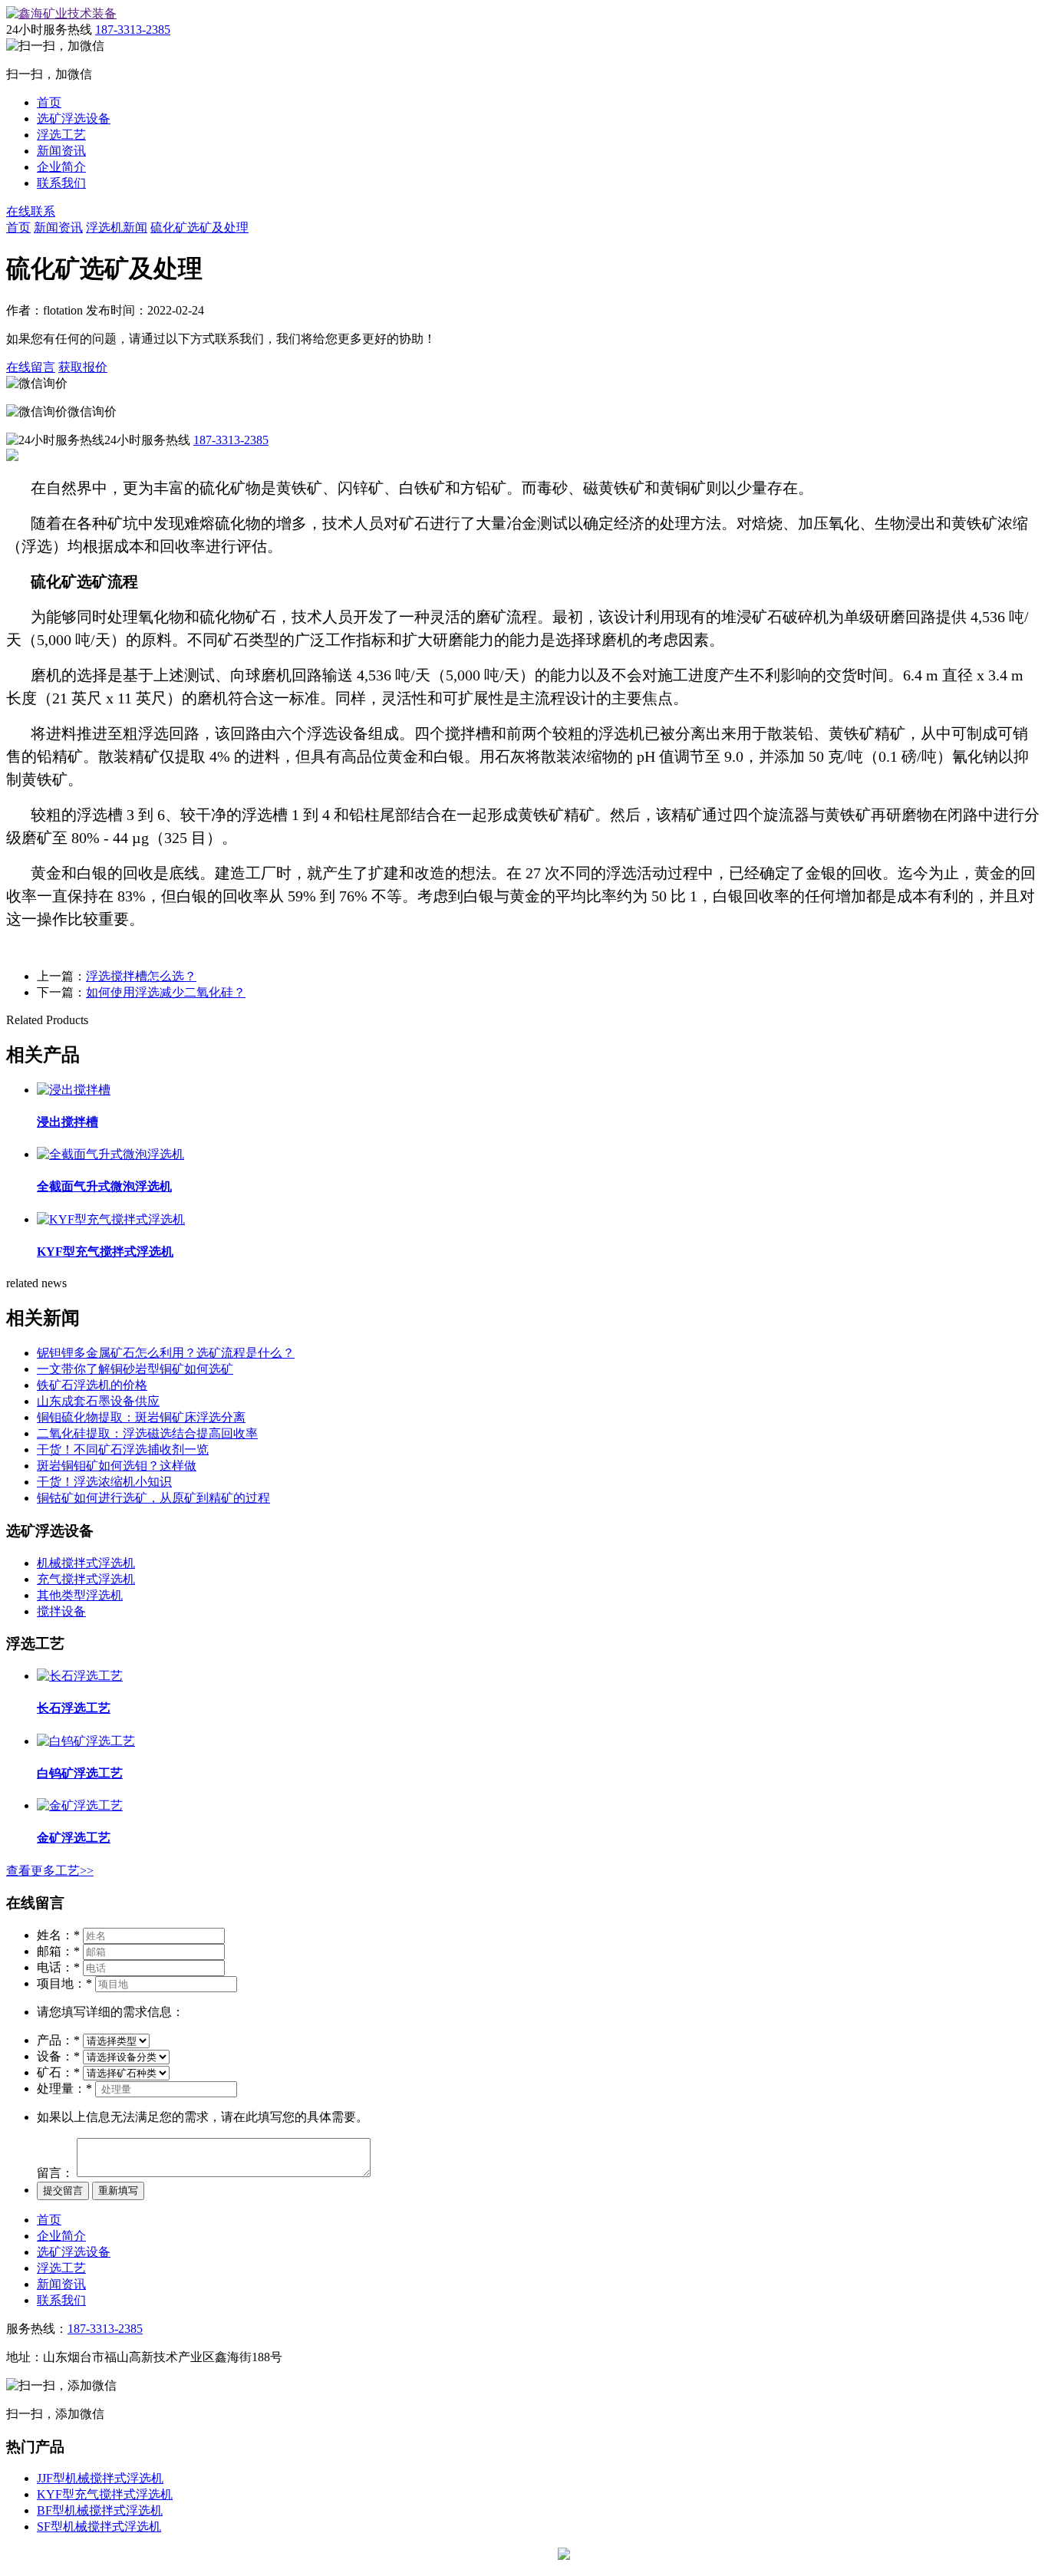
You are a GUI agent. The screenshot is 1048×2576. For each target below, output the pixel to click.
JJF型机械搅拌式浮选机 (100, 2478)
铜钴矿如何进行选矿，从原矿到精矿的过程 (153, 1498)
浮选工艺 (61, 135)
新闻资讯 (61, 151)
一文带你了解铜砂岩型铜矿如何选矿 (135, 1369)
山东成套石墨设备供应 (98, 1401)
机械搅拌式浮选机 (86, 1563)
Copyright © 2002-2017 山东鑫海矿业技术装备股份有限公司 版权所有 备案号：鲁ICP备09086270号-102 (280, 2555)
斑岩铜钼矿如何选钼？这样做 (117, 1466)
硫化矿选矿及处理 (199, 227)
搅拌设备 (61, 1611)
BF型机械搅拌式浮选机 (100, 2510)
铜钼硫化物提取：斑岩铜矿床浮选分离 (141, 1417)
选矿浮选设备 (74, 119)
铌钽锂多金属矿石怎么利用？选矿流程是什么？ (166, 1353)
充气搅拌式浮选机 (86, 1579)
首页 (49, 102)
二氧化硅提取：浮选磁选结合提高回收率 (147, 1433)
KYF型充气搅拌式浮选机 (105, 2494)
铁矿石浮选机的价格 (92, 1385)
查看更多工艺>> (50, 1871)
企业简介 (61, 167)
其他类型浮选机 (80, 1595)
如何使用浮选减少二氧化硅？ (166, 992)
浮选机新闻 (117, 227)
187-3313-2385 (133, 30)
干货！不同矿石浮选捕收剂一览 (123, 1449)
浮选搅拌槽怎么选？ (141, 976)
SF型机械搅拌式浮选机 (99, 2527)
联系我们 (61, 183)
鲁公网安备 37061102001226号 (651, 2555)
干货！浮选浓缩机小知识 (104, 1482)
